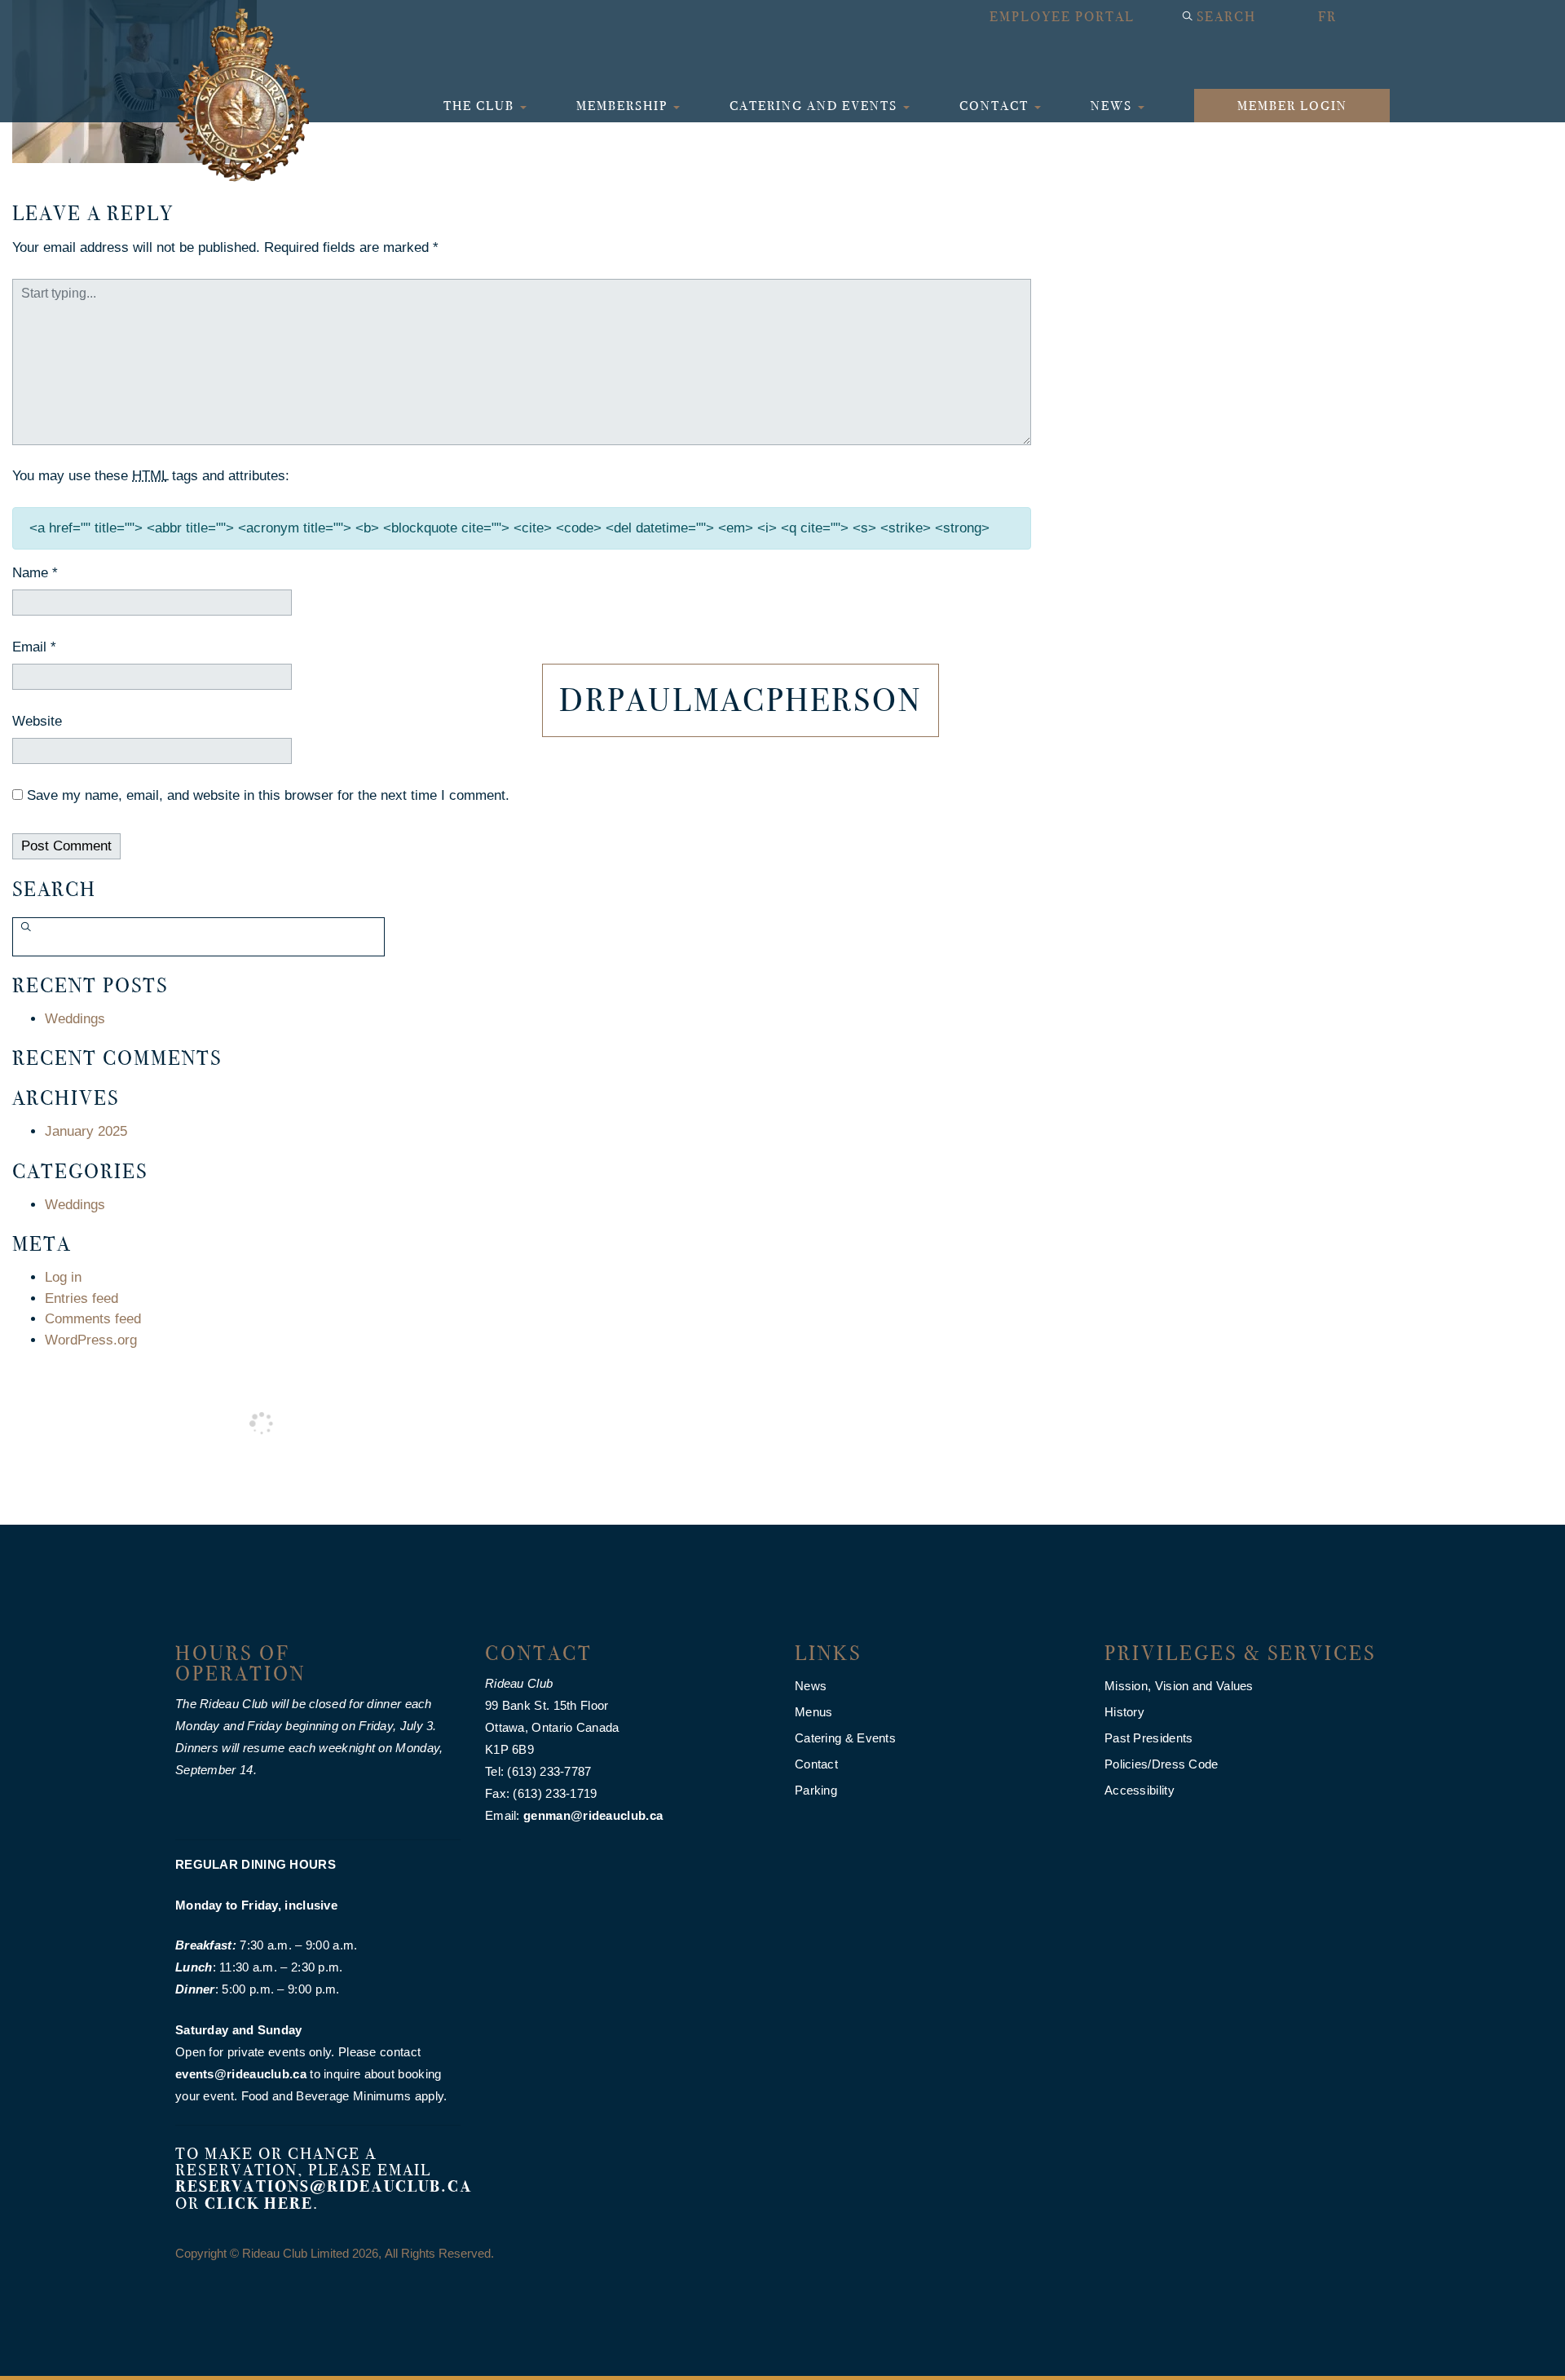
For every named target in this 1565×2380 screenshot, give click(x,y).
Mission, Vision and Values (1179, 1686)
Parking (816, 1790)
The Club (481, 106)
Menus (814, 1712)
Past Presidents (1149, 1738)
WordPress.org (91, 1340)
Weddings (75, 1019)
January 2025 (86, 1131)
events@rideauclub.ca (241, 2074)
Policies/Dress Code (1162, 1764)
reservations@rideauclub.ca (324, 2186)
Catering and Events (816, 106)
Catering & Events (845, 1738)
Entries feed (82, 1298)
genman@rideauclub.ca (593, 1815)
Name (35, 573)
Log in (63, 1277)
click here (259, 2203)
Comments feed (93, 1319)
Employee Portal (1062, 17)
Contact (996, 106)
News (1113, 106)
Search (1226, 17)
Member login (1292, 106)
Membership (624, 106)
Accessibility (1140, 1790)
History (1124, 1712)
